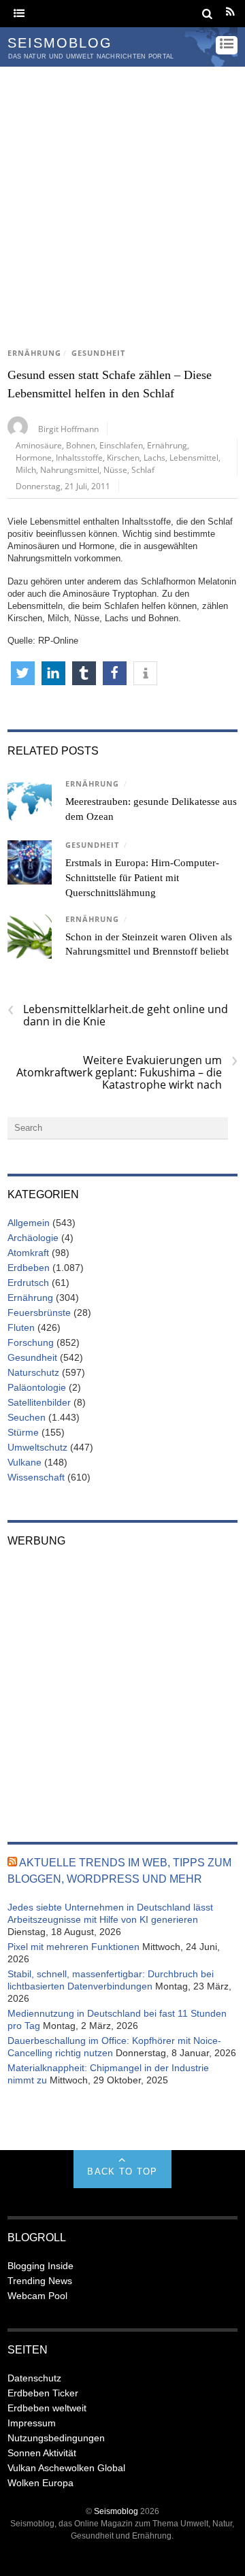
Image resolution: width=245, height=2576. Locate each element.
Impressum (32, 2423)
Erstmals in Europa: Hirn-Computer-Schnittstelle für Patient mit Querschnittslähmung (142, 878)
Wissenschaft (36, 1477)
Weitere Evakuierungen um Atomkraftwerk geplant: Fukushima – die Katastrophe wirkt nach (127, 1072)
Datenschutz (34, 2378)
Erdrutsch (28, 1283)
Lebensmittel (194, 457)
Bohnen (81, 445)
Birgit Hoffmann (68, 429)
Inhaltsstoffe (79, 457)
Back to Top (122, 2172)
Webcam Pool (37, 2296)
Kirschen (123, 457)
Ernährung (34, 353)
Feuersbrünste (39, 1312)
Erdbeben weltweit (47, 2408)
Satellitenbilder (39, 1402)
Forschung (31, 1342)
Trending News (40, 2281)
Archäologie (33, 1238)
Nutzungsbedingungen (56, 2438)
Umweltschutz (37, 1447)
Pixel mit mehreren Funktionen (73, 1947)
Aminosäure (39, 445)
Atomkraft (28, 1253)
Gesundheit (98, 353)
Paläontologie (37, 1387)
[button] (23, 673)
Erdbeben (29, 1268)
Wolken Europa (40, 2483)
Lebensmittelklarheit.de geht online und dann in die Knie (118, 1015)
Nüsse (115, 469)
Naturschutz (33, 1372)
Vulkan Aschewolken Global (66, 2468)
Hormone (34, 457)
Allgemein (29, 1223)
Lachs (154, 457)
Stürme (23, 1432)
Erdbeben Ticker (43, 2393)
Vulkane (24, 1462)
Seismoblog (116, 2511)
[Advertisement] (122, 196)
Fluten (21, 1327)
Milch (26, 469)
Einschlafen (121, 445)
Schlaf (143, 469)
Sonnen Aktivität (42, 2453)
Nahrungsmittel (70, 469)
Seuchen (27, 1417)
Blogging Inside (40, 2266)
